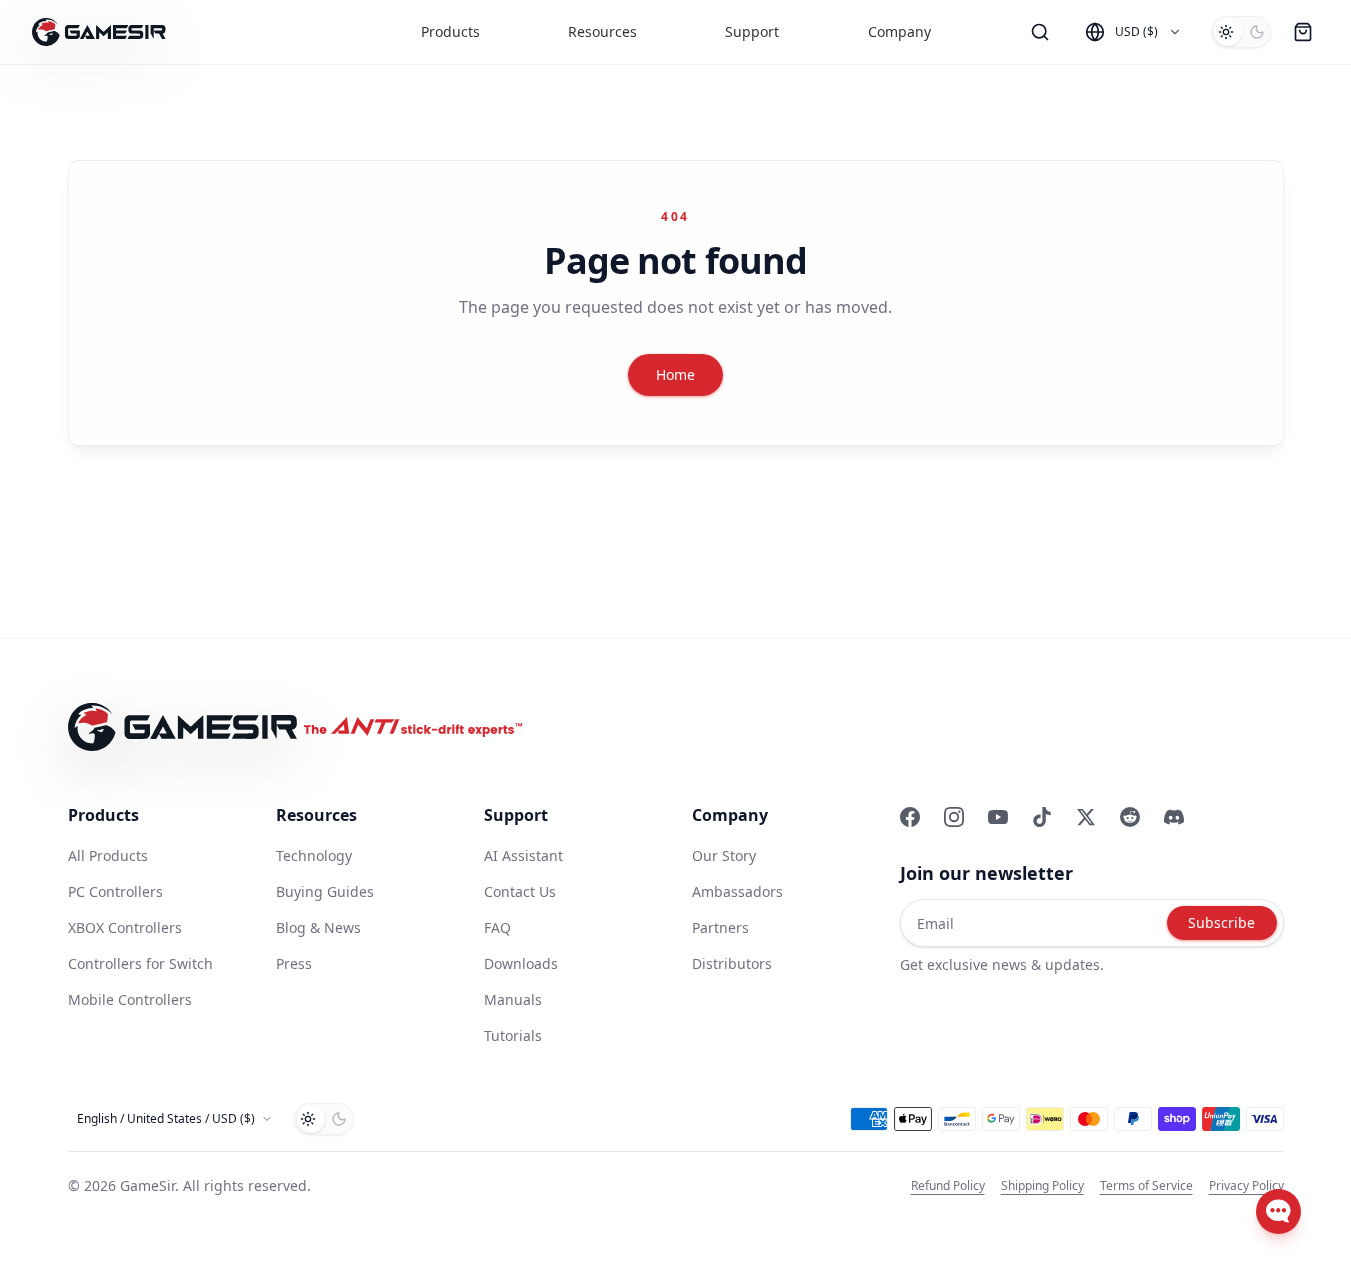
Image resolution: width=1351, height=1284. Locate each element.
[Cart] (1303, 32)
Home (675, 374)
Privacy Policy (1246, 1186)
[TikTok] (1042, 817)
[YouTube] (998, 817)
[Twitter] (1086, 817)
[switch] (1241, 32)
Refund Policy (948, 1186)
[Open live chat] (1278, 1211)
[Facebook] (910, 817)
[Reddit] (1130, 817)
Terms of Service (1146, 1186)
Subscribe (1221, 922)
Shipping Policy (1042, 1186)
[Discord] (1174, 817)
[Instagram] (954, 817)
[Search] (1040, 32)
